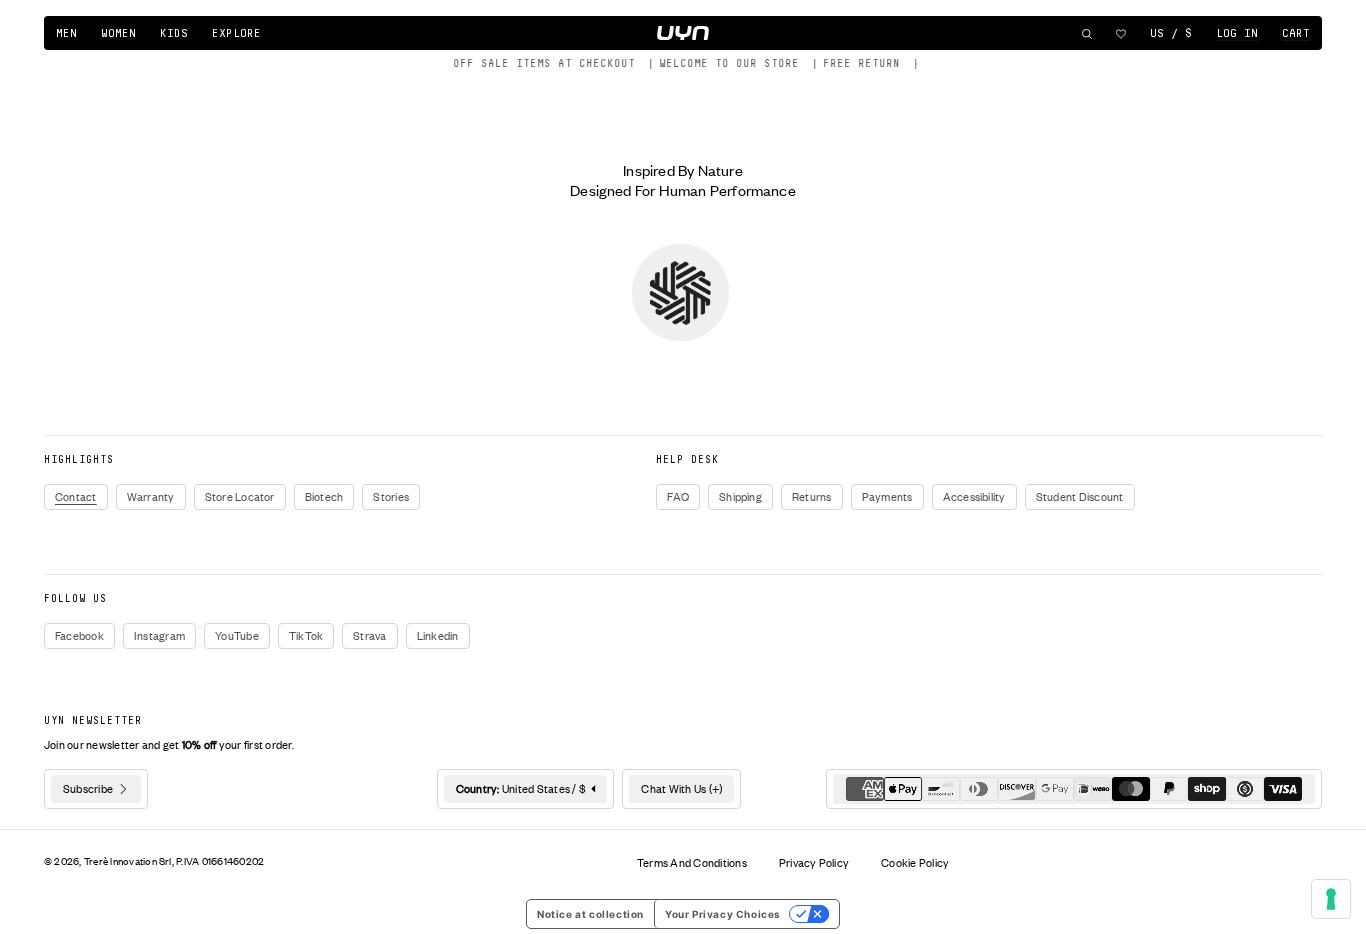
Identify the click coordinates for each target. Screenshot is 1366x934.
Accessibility (974, 497)
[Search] (1087, 34)
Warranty (151, 497)
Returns (812, 497)
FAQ (678, 497)
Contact (76, 497)
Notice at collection (590, 914)
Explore (236, 33)
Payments (887, 497)
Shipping (740, 497)
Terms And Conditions (692, 863)
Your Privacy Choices (723, 914)
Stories (391, 497)
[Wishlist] (1121, 34)
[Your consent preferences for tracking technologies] (1331, 899)
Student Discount (1080, 497)
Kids (174, 33)
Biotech (324, 497)
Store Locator (240, 497)
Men (66, 33)
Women (118, 33)
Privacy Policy (814, 863)
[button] (1296, 34)
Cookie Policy (915, 863)
